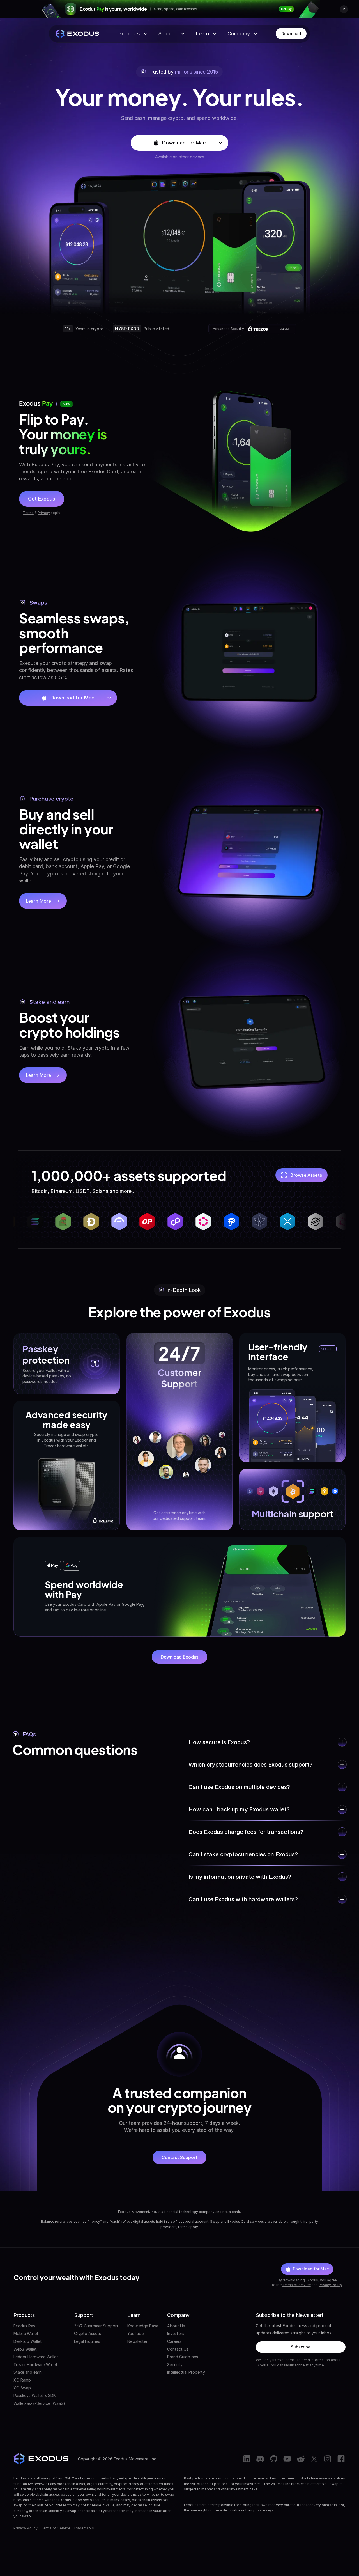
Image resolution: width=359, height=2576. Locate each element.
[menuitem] (39, 2326)
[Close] (344, 9)
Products (129, 34)
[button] (180, 143)
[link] (286, 9)
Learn (202, 34)
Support (168, 34)
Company (239, 34)
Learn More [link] (46, 903)
